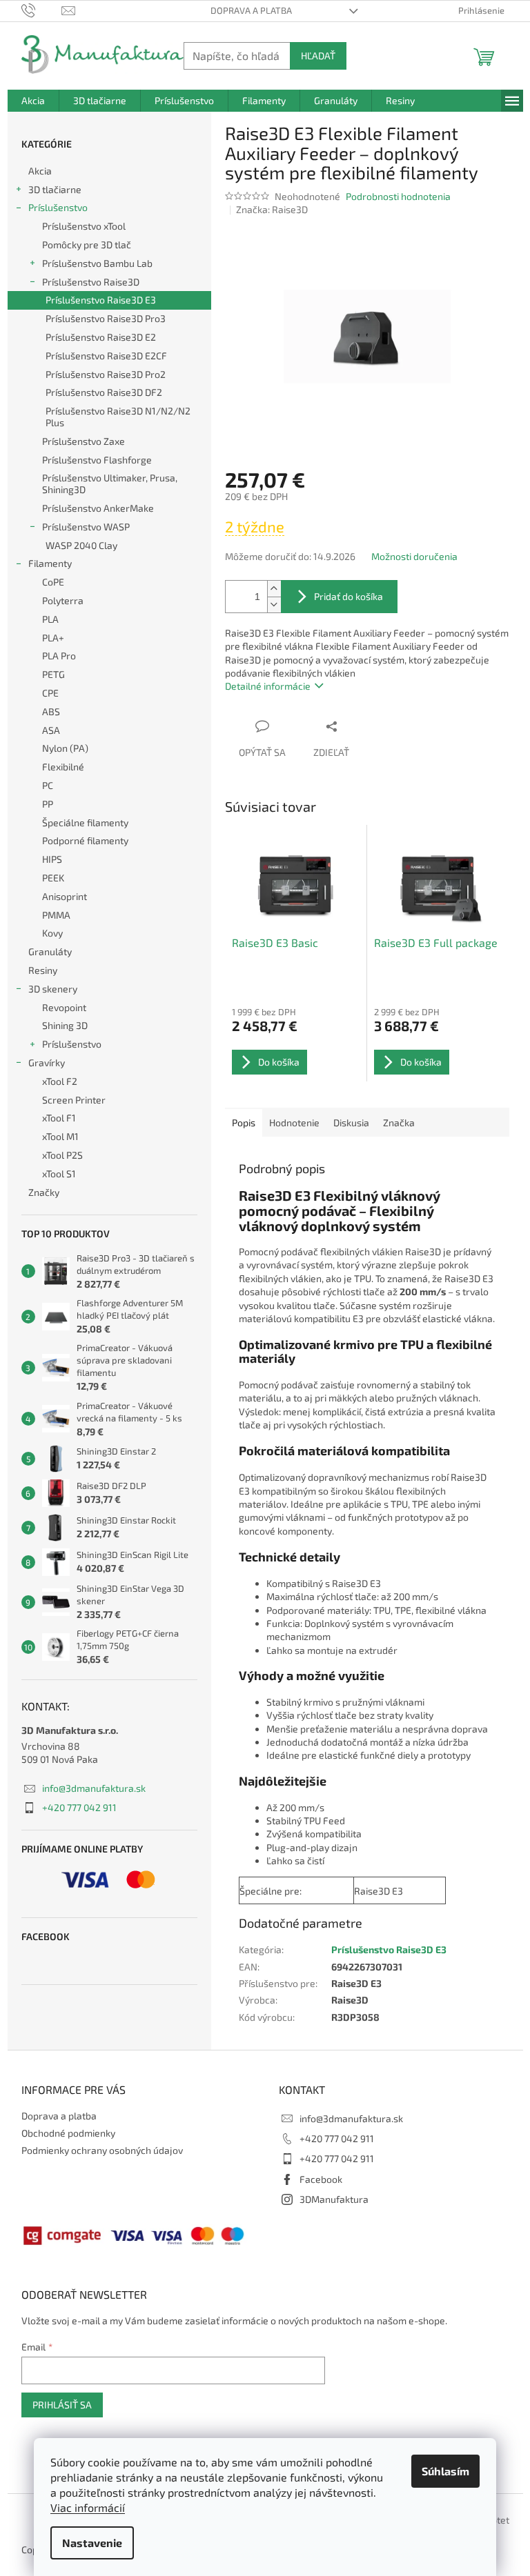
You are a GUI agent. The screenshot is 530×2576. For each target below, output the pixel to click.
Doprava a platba (251, 10)
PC (48, 785)
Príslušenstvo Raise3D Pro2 (106, 374)
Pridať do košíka (349, 596)
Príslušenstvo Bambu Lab (97, 263)
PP (48, 804)
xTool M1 (60, 1136)
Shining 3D (65, 1025)
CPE (50, 693)
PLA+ (53, 638)
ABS (51, 711)
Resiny (43, 970)
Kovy (52, 933)
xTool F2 (60, 1081)
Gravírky (47, 1062)
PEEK (53, 878)
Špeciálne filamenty (85, 822)
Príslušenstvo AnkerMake (98, 508)
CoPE (53, 582)
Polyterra (63, 600)
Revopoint (64, 1007)
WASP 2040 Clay (81, 545)
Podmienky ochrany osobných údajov (102, 2150)
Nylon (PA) (65, 748)
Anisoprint (65, 896)
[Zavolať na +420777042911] (42, 10)
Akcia (40, 171)
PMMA (56, 915)
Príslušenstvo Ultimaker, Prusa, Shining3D (110, 483)
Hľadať (318, 56)
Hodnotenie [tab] (294, 1122)
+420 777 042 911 (79, 1807)
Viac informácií (88, 2507)
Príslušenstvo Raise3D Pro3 (106, 318)
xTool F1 (59, 1118)
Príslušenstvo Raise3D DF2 (104, 392)
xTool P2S (62, 1155)
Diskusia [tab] (351, 1122)
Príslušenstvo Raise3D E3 (101, 300)
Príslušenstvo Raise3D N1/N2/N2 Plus (118, 417)
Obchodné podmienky (68, 2133)
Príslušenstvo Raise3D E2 (101, 337)
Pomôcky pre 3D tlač (87, 244)
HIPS (52, 859)
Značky (44, 1192)
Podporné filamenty (85, 840)
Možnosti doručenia (414, 556)
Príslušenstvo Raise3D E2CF (106, 356)
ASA (51, 730)
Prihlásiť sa (62, 2405)
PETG (53, 674)
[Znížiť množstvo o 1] (274, 605)
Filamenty (50, 563)
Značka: (272, 209)
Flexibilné (63, 767)
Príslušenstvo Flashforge (97, 460)
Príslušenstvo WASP (86, 527)
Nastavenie (92, 2543)
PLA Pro (59, 656)
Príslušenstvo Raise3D (91, 282)
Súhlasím (445, 2471)
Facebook (321, 2179)
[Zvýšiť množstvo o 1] (274, 589)
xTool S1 (59, 1174)
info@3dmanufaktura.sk (94, 1788)
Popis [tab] (244, 1122)
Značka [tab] (399, 1122)
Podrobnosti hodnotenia (398, 196)
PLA (50, 619)
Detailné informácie (268, 686)
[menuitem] (33, 101)
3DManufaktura (334, 2199)
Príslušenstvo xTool (84, 226)
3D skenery (53, 989)
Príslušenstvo (58, 207)
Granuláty (50, 951)
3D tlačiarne (55, 189)
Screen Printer (74, 1100)
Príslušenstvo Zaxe (84, 441)
